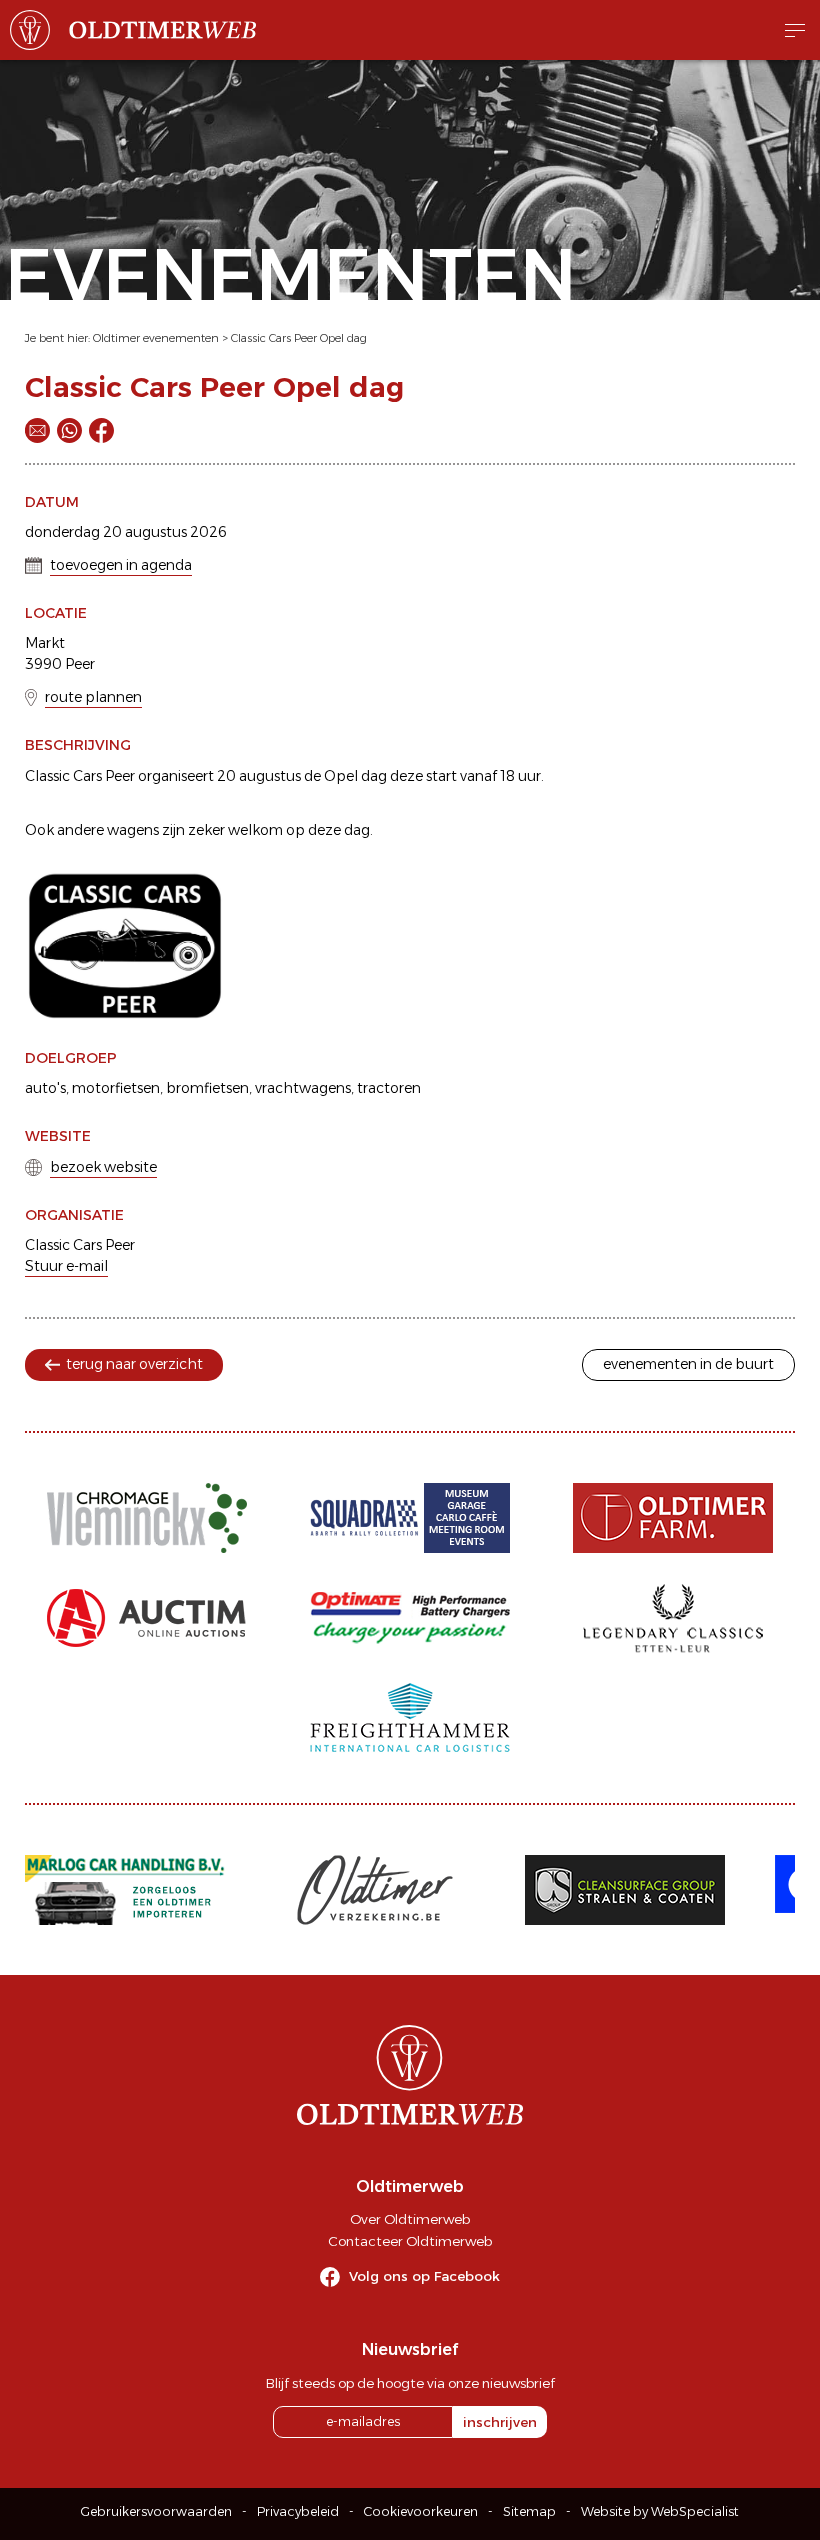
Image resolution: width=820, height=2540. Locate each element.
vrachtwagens (303, 1088)
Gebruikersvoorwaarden (156, 2511)
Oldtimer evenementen (156, 338)
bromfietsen (207, 1088)
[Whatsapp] (69, 430)
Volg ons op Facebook (424, 2276)
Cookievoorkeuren (421, 2511)
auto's (45, 1088)
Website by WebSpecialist (660, 2511)
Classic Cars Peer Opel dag (299, 338)
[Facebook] (101, 430)
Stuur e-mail (66, 1266)
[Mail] (37, 430)
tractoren (389, 1088)
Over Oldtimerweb (410, 2219)
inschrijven (500, 2422)
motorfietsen (116, 1088)
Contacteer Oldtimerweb (410, 2241)
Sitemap (529, 2511)
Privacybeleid (298, 2511)
